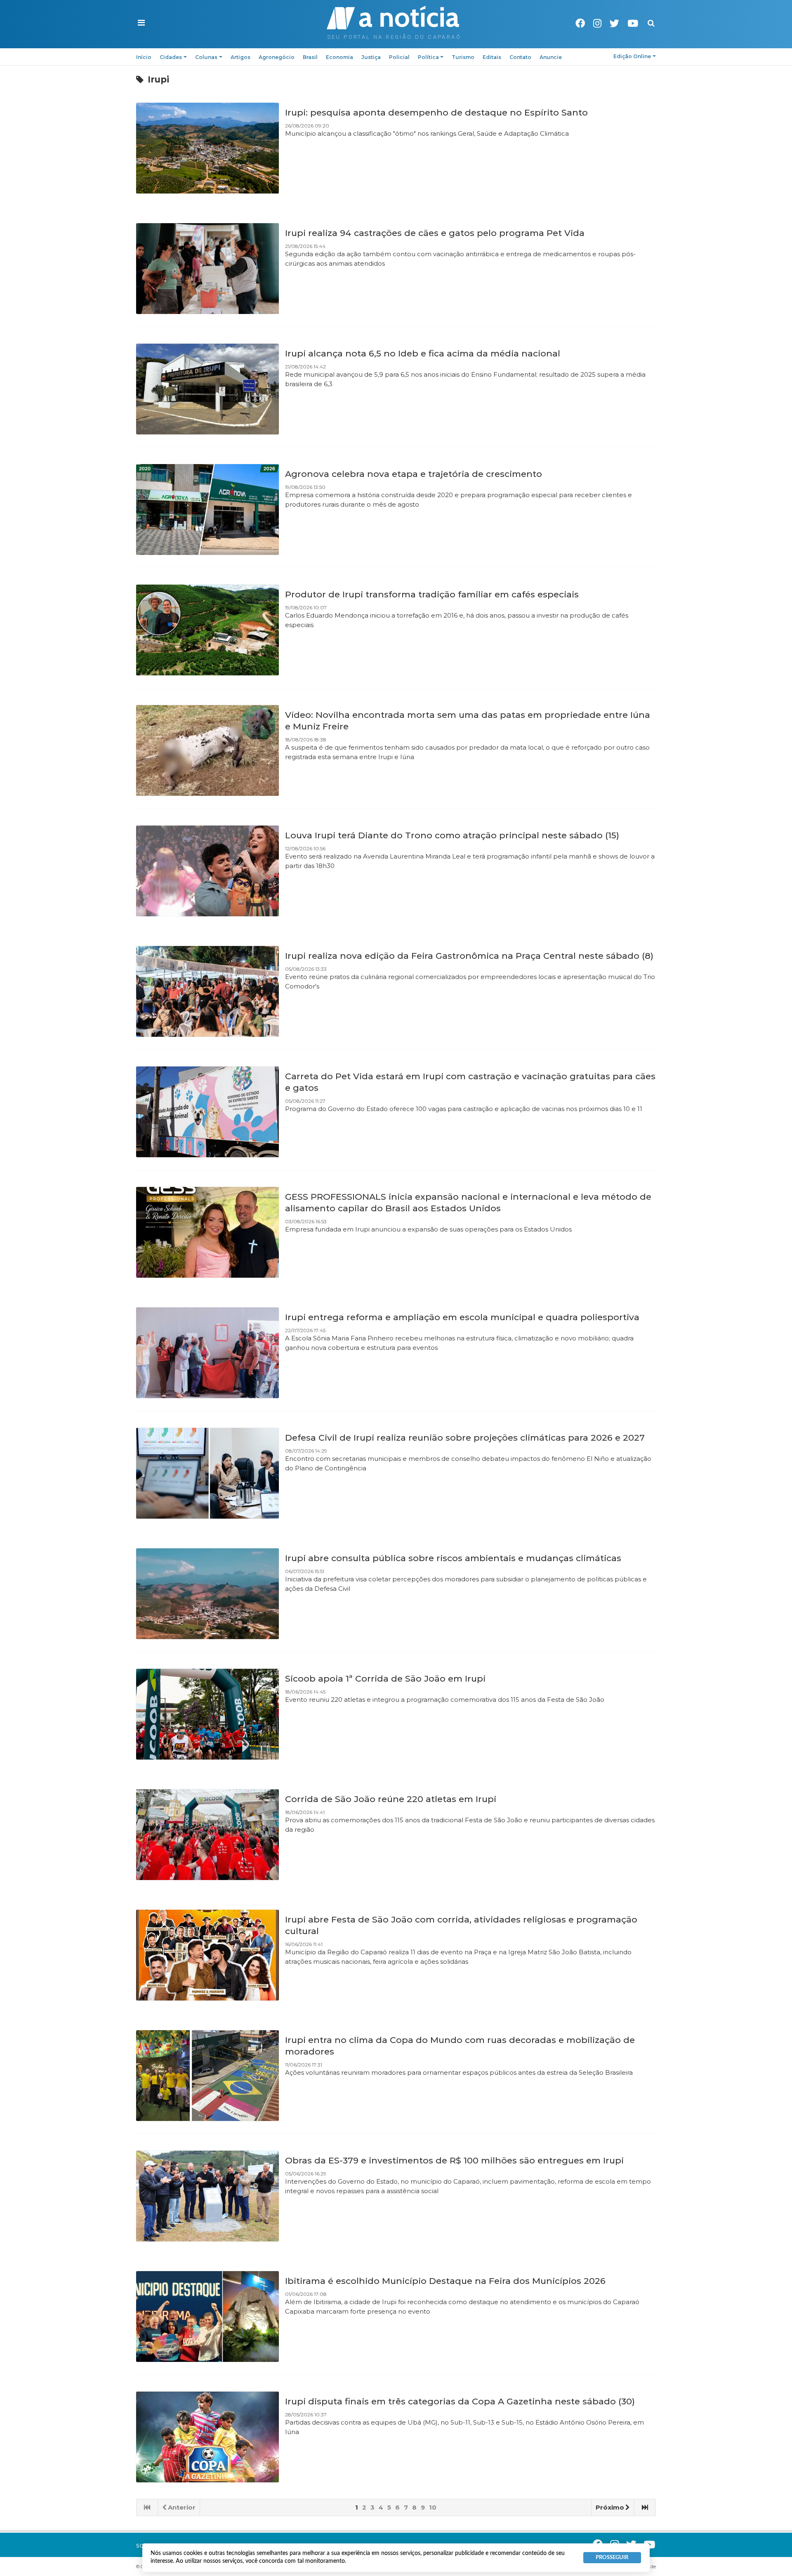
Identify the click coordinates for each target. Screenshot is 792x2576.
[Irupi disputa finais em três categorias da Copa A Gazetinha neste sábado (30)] (207, 2437)
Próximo (610, 2507)
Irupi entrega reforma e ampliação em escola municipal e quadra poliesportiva (462, 1317)
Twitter (614, 23)
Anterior (182, 2507)
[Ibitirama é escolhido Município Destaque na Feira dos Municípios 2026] (207, 2317)
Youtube (633, 23)
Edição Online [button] (632, 56)
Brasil (310, 57)
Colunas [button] (206, 57)
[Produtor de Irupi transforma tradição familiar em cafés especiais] (207, 630)
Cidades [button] (171, 57)
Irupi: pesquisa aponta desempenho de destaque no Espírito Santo (436, 112)
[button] (141, 23)
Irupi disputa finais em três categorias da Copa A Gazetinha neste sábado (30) (460, 2401)
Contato (520, 57)
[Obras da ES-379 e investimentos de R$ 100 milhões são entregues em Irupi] (207, 2196)
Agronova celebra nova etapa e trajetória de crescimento (414, 474)
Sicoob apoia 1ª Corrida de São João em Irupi (385, 1678)
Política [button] (428, 57)
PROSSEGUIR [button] (612, 2557)
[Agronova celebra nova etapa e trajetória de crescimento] (207, 510)
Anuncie (551, 57)
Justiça (371, 57)
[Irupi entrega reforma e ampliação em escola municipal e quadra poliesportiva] (207, 1353)
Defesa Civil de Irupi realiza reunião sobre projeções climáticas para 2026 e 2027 (465, 1438)
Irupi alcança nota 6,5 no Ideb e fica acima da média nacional (423, 353)
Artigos (240, 57)
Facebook (580, 23)
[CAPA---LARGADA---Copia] (207, 1835)
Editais (492, 57)
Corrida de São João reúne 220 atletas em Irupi (391, 1799)
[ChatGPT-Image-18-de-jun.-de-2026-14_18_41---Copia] (207, 1714)
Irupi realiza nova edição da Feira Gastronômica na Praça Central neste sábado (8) (469, 956)
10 (433, 2507)
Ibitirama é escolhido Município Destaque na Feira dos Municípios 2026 (445, 2281)
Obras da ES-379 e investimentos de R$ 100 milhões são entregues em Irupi (454, 2160)
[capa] (207, 2076)
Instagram (597, 23)
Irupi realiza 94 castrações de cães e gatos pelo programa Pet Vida (435, 233)
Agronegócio (277, 57)
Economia (339, 57)
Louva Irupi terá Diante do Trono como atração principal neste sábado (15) (452, 835)
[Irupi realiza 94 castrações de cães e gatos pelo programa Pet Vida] (207, 269)
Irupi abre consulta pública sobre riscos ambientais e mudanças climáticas (453, 1558)
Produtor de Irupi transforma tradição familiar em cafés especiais (432, 594)
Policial (399, 57)
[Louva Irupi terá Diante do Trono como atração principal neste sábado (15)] (207, 871)
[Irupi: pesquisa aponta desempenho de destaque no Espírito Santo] (207, 148)
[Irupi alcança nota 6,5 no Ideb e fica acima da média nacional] (207, 389)
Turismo (463, 57)
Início (144, 57)
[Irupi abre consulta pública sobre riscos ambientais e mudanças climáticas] (207, 1594)
